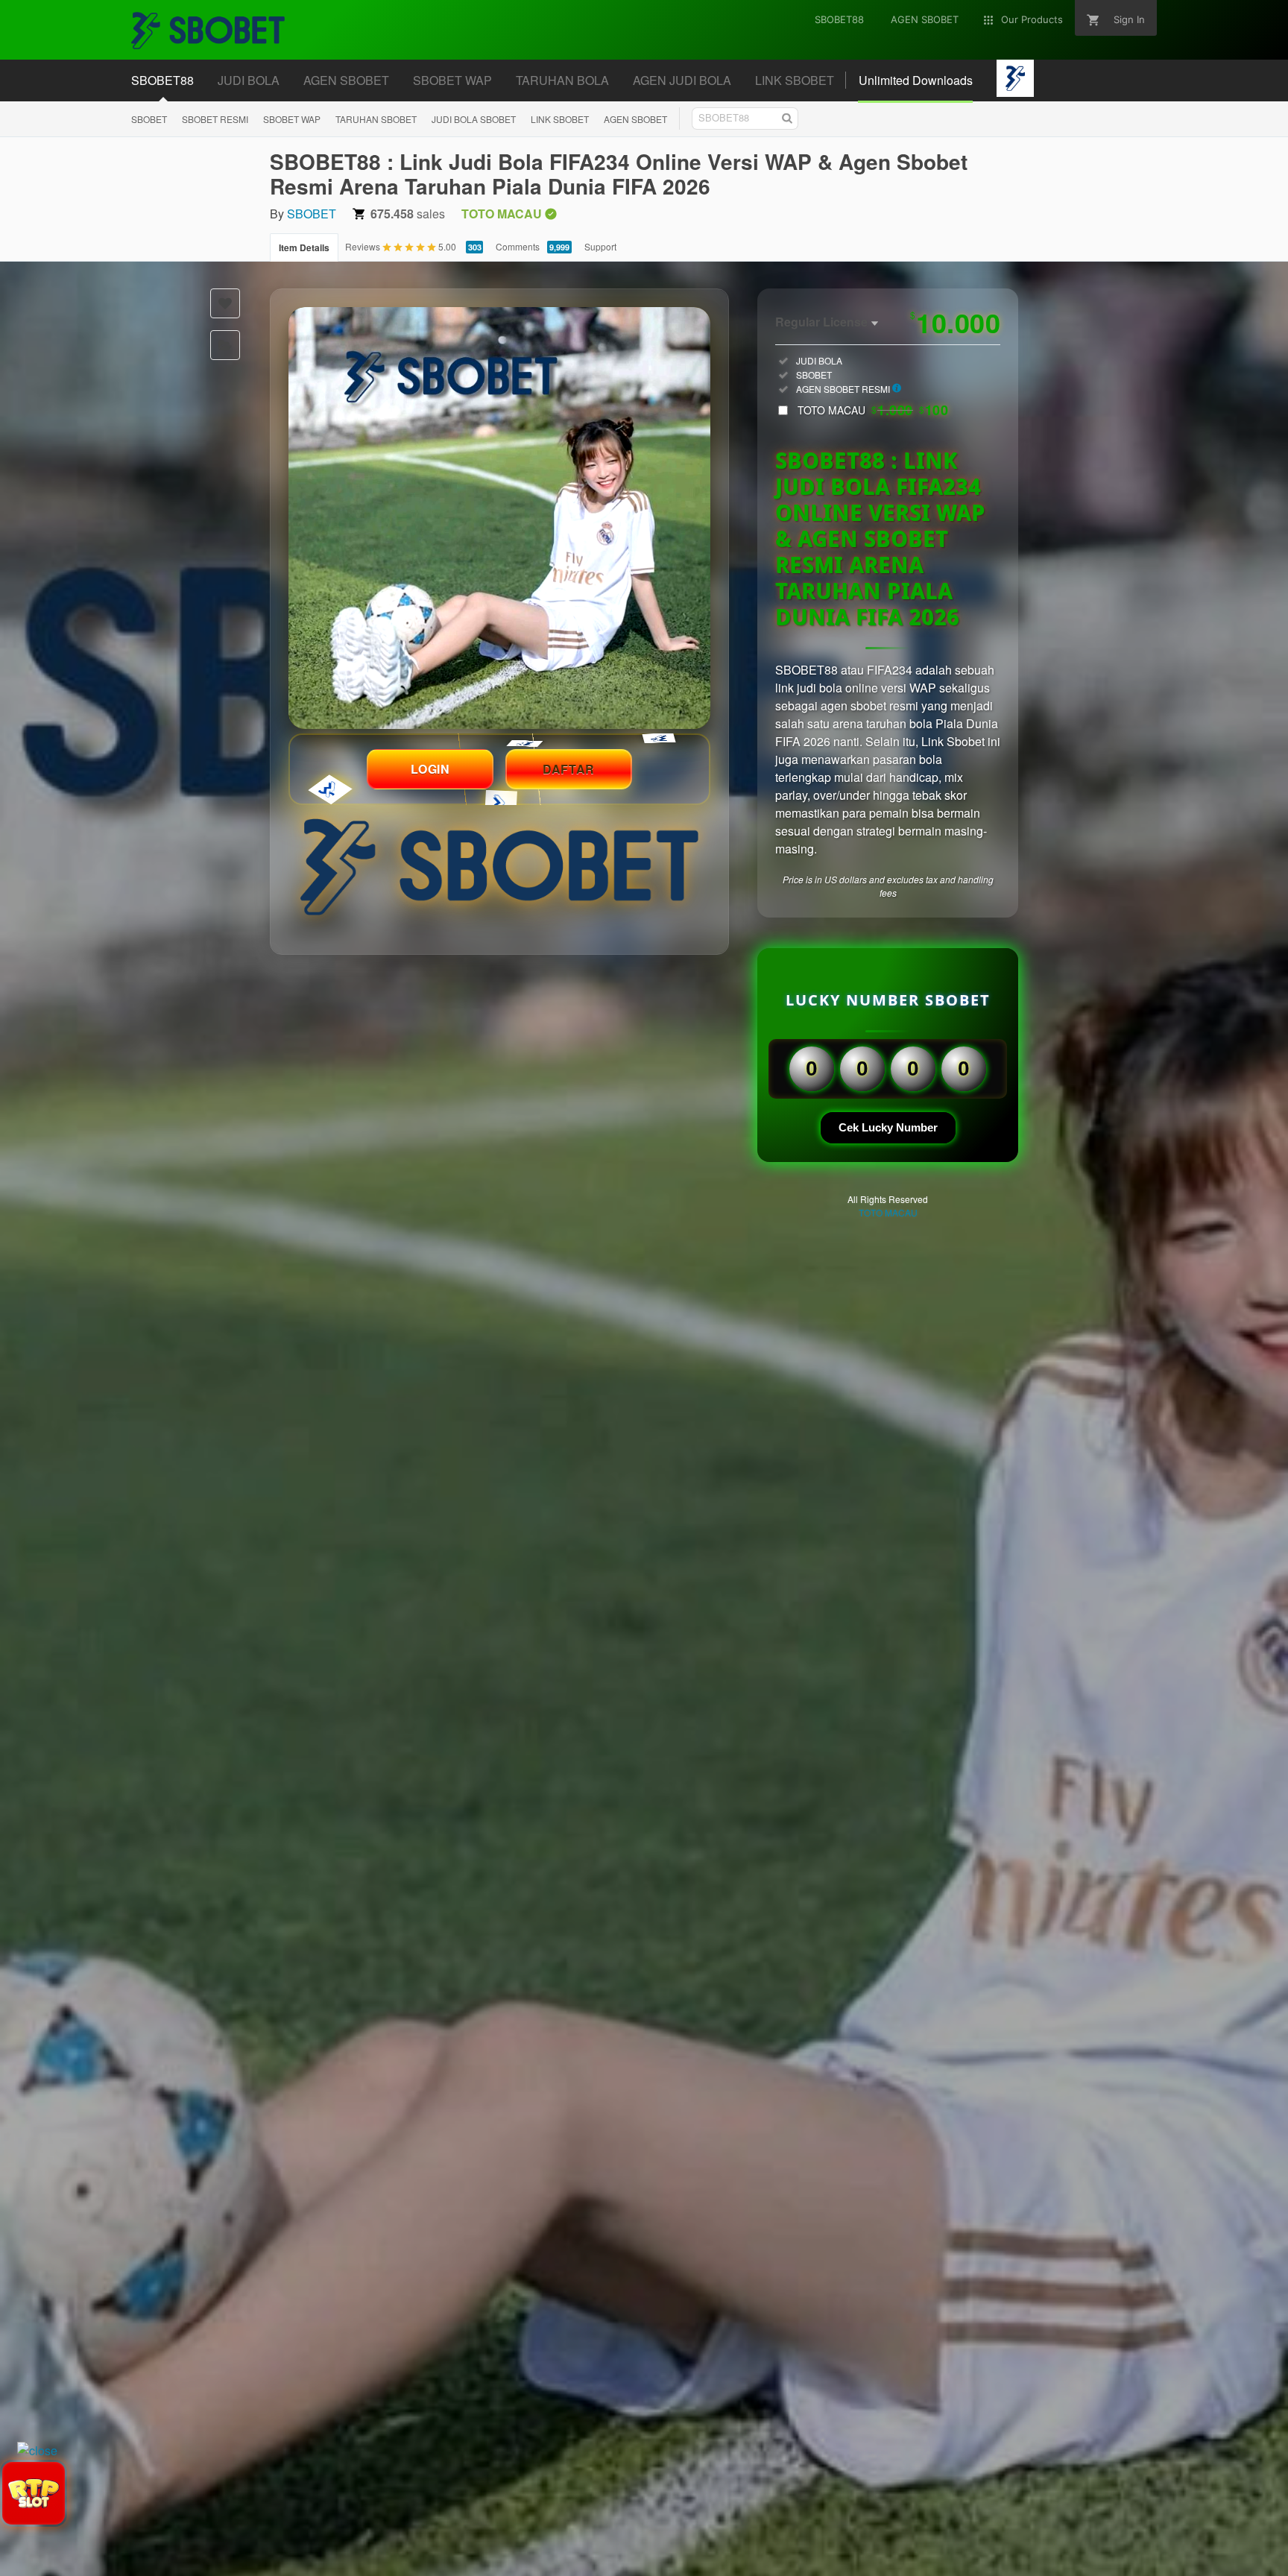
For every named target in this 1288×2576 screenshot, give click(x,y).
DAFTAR (569, 769)
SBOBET (149, 119)
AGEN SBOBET (635, 119)
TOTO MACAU (873, 410)
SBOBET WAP (292, 119)
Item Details (304, 247)
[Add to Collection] (225, 345)
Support (600, 246)
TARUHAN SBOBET (376, 119)
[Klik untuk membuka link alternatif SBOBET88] (499, 518)
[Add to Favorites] (225, 303)
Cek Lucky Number (888, 1127)
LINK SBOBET (560, 119)
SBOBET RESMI (215, 119)
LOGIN (430, 769)
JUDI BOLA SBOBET (474, 119)
